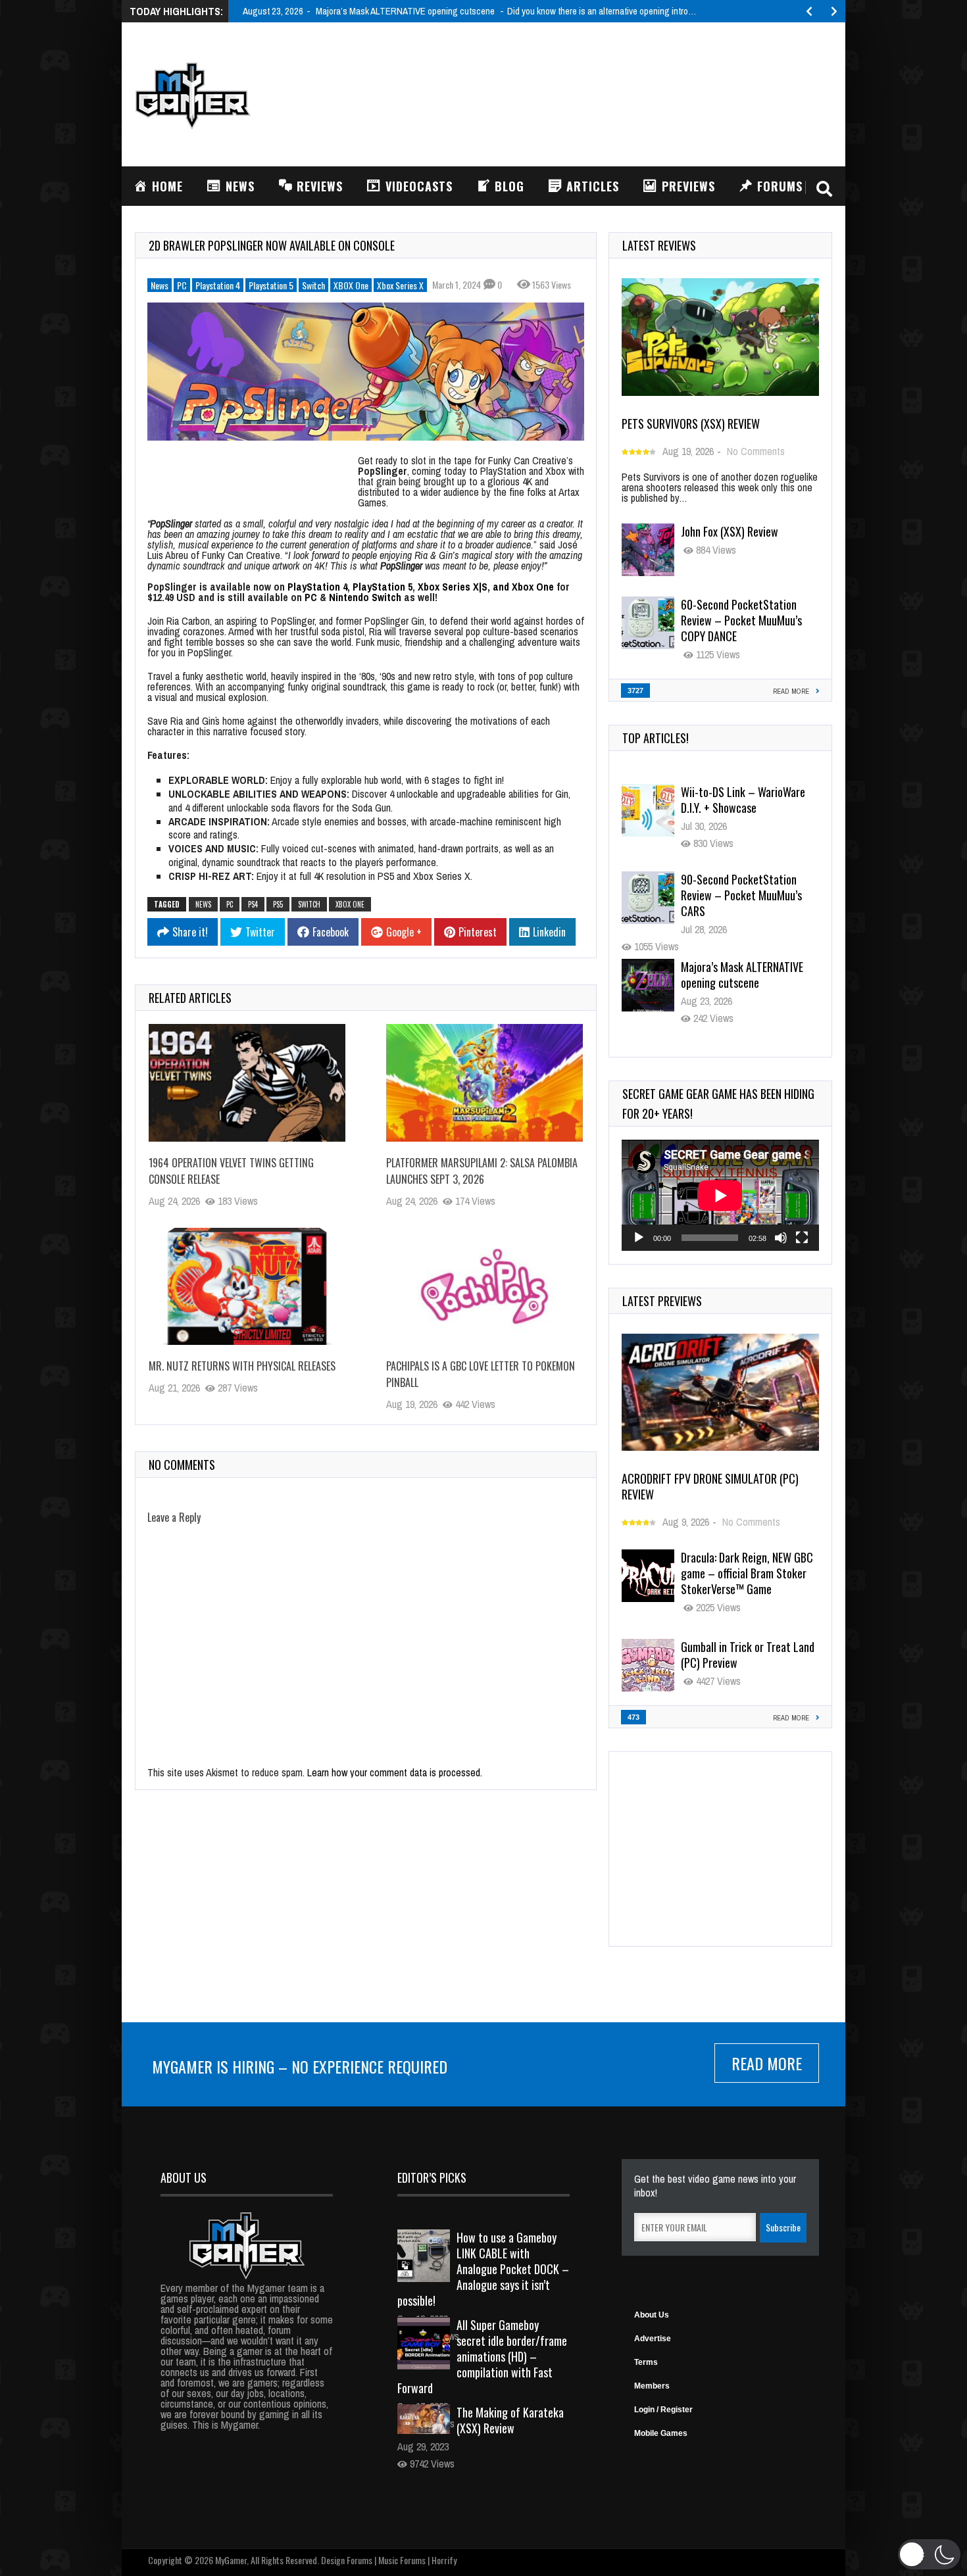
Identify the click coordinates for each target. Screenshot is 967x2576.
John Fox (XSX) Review (730, 531)
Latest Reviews (659, 245)
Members (652, 2386)
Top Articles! (656, 738)
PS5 (278, 904)
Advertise (653, 2339)
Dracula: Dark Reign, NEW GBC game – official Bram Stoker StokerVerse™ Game (747, 1573)
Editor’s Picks (432, 2177)
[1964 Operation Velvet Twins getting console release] (247, 1082)
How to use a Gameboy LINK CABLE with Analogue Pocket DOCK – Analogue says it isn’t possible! (483, 2269)
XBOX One (351, 285)
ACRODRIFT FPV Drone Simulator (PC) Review (710, 1486)
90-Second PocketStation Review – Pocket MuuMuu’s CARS (741, 808)
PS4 (253, 904)
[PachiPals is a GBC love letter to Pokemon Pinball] (484, 1286)
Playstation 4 (218, 285)
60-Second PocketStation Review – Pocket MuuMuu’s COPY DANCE (741, 620)
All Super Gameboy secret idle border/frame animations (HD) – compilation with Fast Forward (482, 2356)
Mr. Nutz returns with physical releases (242, 1366)
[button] (929, 2554)
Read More (767, 2063)
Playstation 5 (271, 285)
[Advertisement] (593, 93)
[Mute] (781, 1238)
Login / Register (663, 2410)
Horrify (444, 2560)
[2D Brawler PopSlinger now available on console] (366, 372)
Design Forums (347, 2560)
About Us (652, 2315)
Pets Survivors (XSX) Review (691, 424)
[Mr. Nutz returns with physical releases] (247, 1286)
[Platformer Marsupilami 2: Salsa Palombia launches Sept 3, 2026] (484, 1082)
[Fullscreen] (802, 1238)
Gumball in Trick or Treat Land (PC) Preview (748, 1655)
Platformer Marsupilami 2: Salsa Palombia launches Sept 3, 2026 (482, 1171)
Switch (313, 285)
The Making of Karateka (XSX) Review (510, 2420)
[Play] (639, 1238)
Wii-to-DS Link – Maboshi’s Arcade (741, 975)
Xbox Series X (400, 285)
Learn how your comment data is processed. (395, 1772)
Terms (646, 2362)
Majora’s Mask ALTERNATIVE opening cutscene (742, 887)
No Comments (756, 451)
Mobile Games (661, 2433)
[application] (720, 1195)
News (160, 285)
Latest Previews (662, 1301)
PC (182, 285)
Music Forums (402, 2560)
